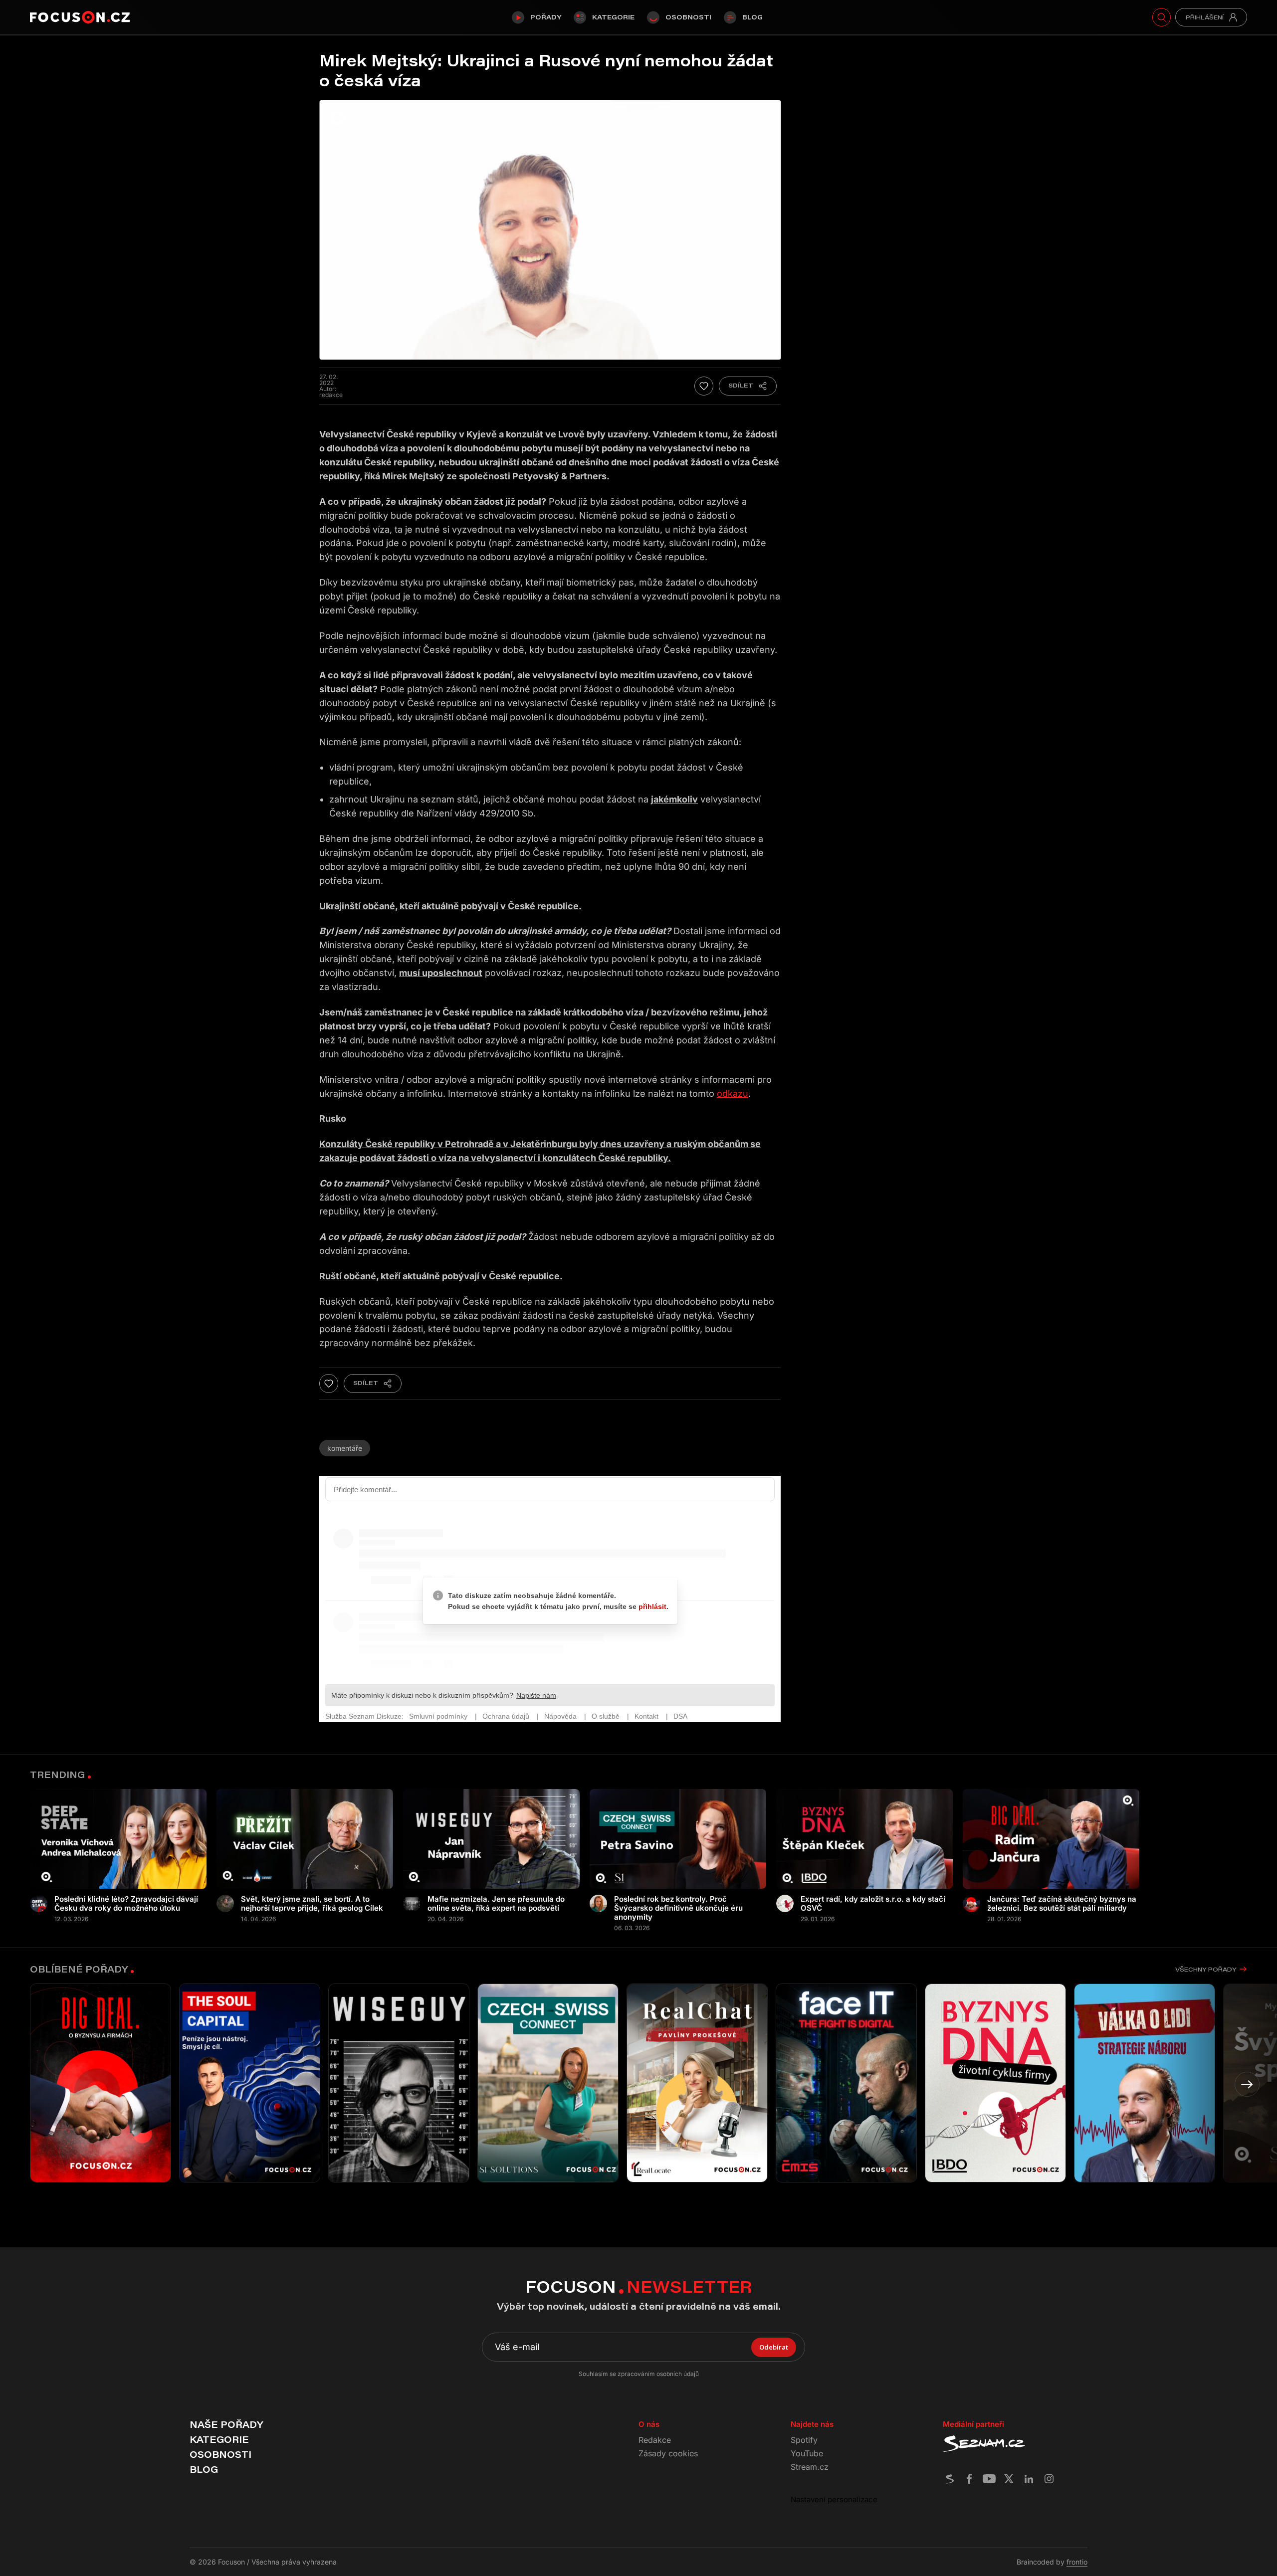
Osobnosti (688, 17)
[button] (1247, 2084)
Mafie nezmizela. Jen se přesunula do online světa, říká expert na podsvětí (496, 1904)
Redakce (655, 2440)
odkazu (733, 1093)
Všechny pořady (1206, 1969)
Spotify (804, 2440)
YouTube (807, 2453)
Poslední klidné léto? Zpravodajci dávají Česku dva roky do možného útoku (126, 1904)
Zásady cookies (668, 2453)
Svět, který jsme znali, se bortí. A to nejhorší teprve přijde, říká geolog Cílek (312, 1904)
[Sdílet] (748, 386)
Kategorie (613, 17)
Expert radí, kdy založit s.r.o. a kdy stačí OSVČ (873, 1904)
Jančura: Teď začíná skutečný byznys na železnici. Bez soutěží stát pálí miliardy (1062, 1904)
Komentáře (345, 1448)
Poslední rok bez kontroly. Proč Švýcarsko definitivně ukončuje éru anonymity (678, 1908)
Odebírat (774, 2347)
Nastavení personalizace (834, 2499)
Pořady (546, 17)
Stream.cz (810, 2467)
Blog (752, 17)
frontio (1077, 2562)
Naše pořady (226, 2424)
